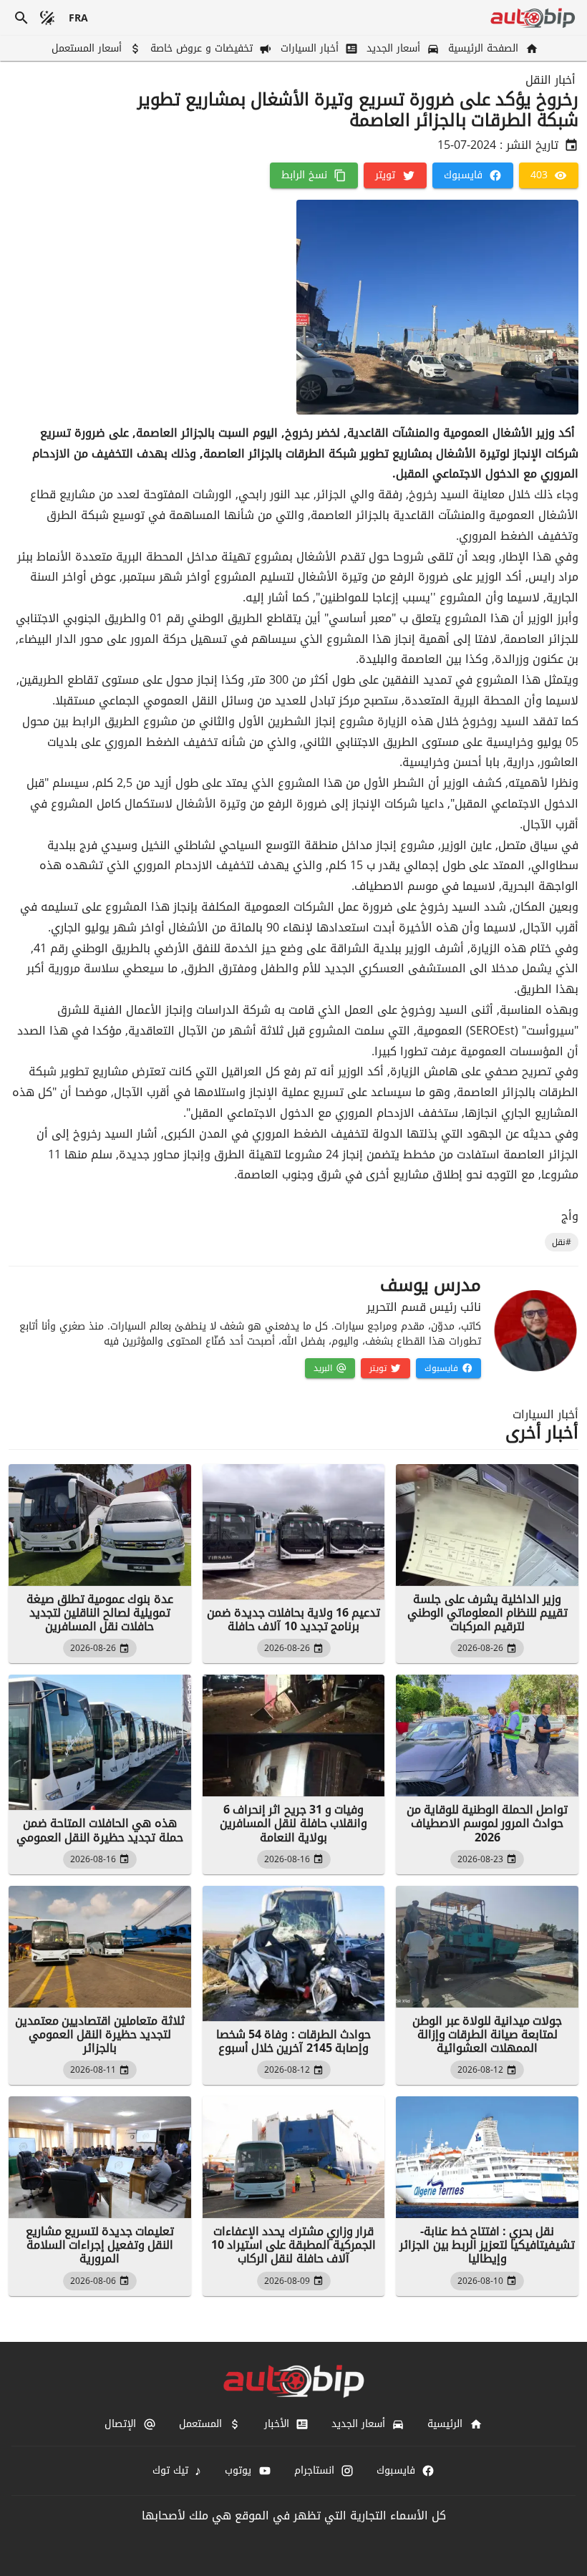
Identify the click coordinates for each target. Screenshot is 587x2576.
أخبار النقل (550, 80)
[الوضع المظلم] (47, 18)
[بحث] (21, 18)
